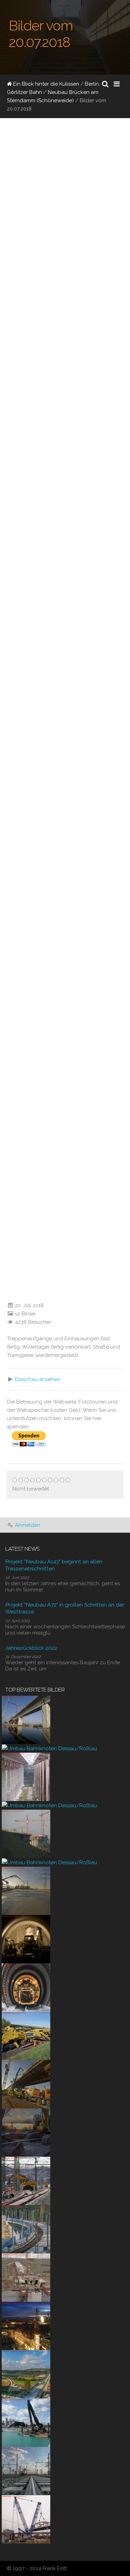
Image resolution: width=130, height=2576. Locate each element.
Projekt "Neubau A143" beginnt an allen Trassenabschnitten (54, 1565)
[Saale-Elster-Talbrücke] (26, 1719)
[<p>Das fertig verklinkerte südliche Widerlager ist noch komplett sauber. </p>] (5, 853)
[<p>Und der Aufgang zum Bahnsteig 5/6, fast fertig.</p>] (5, 1292)
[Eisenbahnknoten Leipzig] (26, 2471)
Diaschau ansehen (38, 1379)
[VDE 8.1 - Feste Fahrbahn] (26, 2229)
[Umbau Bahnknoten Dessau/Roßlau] (49, 1748)
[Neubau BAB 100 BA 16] (26, 2422)
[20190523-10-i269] (26, 2036)
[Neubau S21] (26, 2519)
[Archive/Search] (105, 84)
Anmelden (28, 1525)
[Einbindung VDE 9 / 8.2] (26, 2181)
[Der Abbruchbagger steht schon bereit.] (26, 2132)
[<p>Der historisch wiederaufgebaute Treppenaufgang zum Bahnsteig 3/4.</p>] (5, 1177)
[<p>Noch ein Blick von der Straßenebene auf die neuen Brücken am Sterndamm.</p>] (5, 692)
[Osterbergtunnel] (26, 1939)
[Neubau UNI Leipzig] (26, 2326)
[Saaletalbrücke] (26, 1777)
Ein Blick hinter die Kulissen (45, 84)
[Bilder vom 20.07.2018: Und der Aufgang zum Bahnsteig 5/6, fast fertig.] (35, 1234)
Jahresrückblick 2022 (31, 1648)
